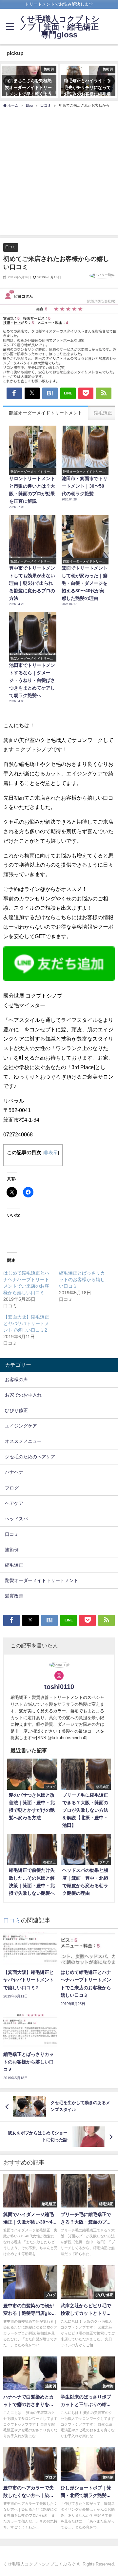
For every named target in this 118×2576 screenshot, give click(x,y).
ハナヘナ (14, 1472)
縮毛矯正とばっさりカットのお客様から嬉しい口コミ (82, 1279)
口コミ (11, 247)
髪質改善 (14, 1596)
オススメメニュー (23, 1441)
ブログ (12, 1488)
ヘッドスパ (16, 1519)
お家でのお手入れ (23, 1395)
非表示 (51, 1152)
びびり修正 (16, 1410)
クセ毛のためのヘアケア (30, 1457)
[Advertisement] (59, 171)
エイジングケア (21, 1426)
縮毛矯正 (14, 1565)
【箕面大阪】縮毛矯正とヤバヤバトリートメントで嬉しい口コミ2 (26, 1323)
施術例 (12, 1550)
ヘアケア (14, 1503)
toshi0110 (59, 1687)
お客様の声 (16, 1380)
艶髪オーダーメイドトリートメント (42, 1580)
